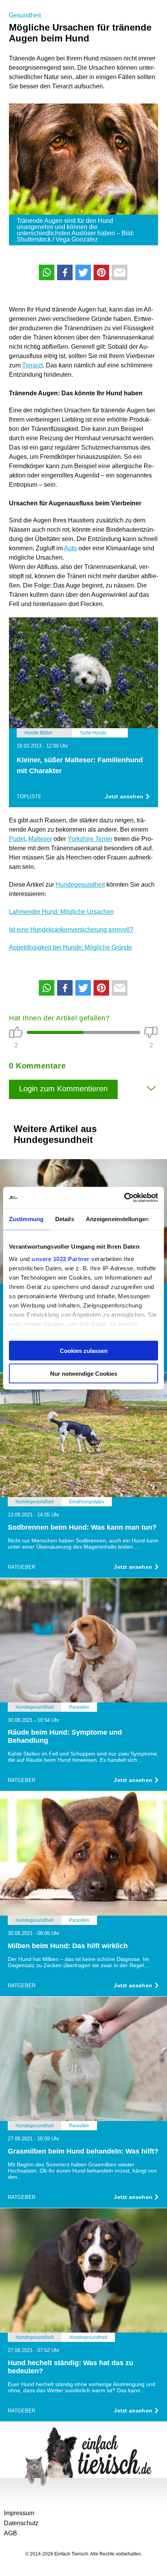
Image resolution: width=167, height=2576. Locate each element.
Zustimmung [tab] (26, 1219)
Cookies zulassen (84, 1351)
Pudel (17, 839)
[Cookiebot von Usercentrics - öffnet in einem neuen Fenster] (124, 1198)
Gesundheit (25, 15)
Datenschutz (21, 2523)
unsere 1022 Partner (61, 1259)
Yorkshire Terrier (90, 839)
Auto (70, 548)
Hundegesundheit (80, 885)
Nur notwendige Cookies (84, 1373)
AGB (10, 2533)
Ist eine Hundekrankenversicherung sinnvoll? (71, 930)
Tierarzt (32, 365)
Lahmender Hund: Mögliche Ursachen (61, 912)
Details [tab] (65, 1219)
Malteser (40, 839)
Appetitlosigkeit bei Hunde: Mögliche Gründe (70, 947)
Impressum (19, 2513)
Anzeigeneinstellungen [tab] (117, 1219)
